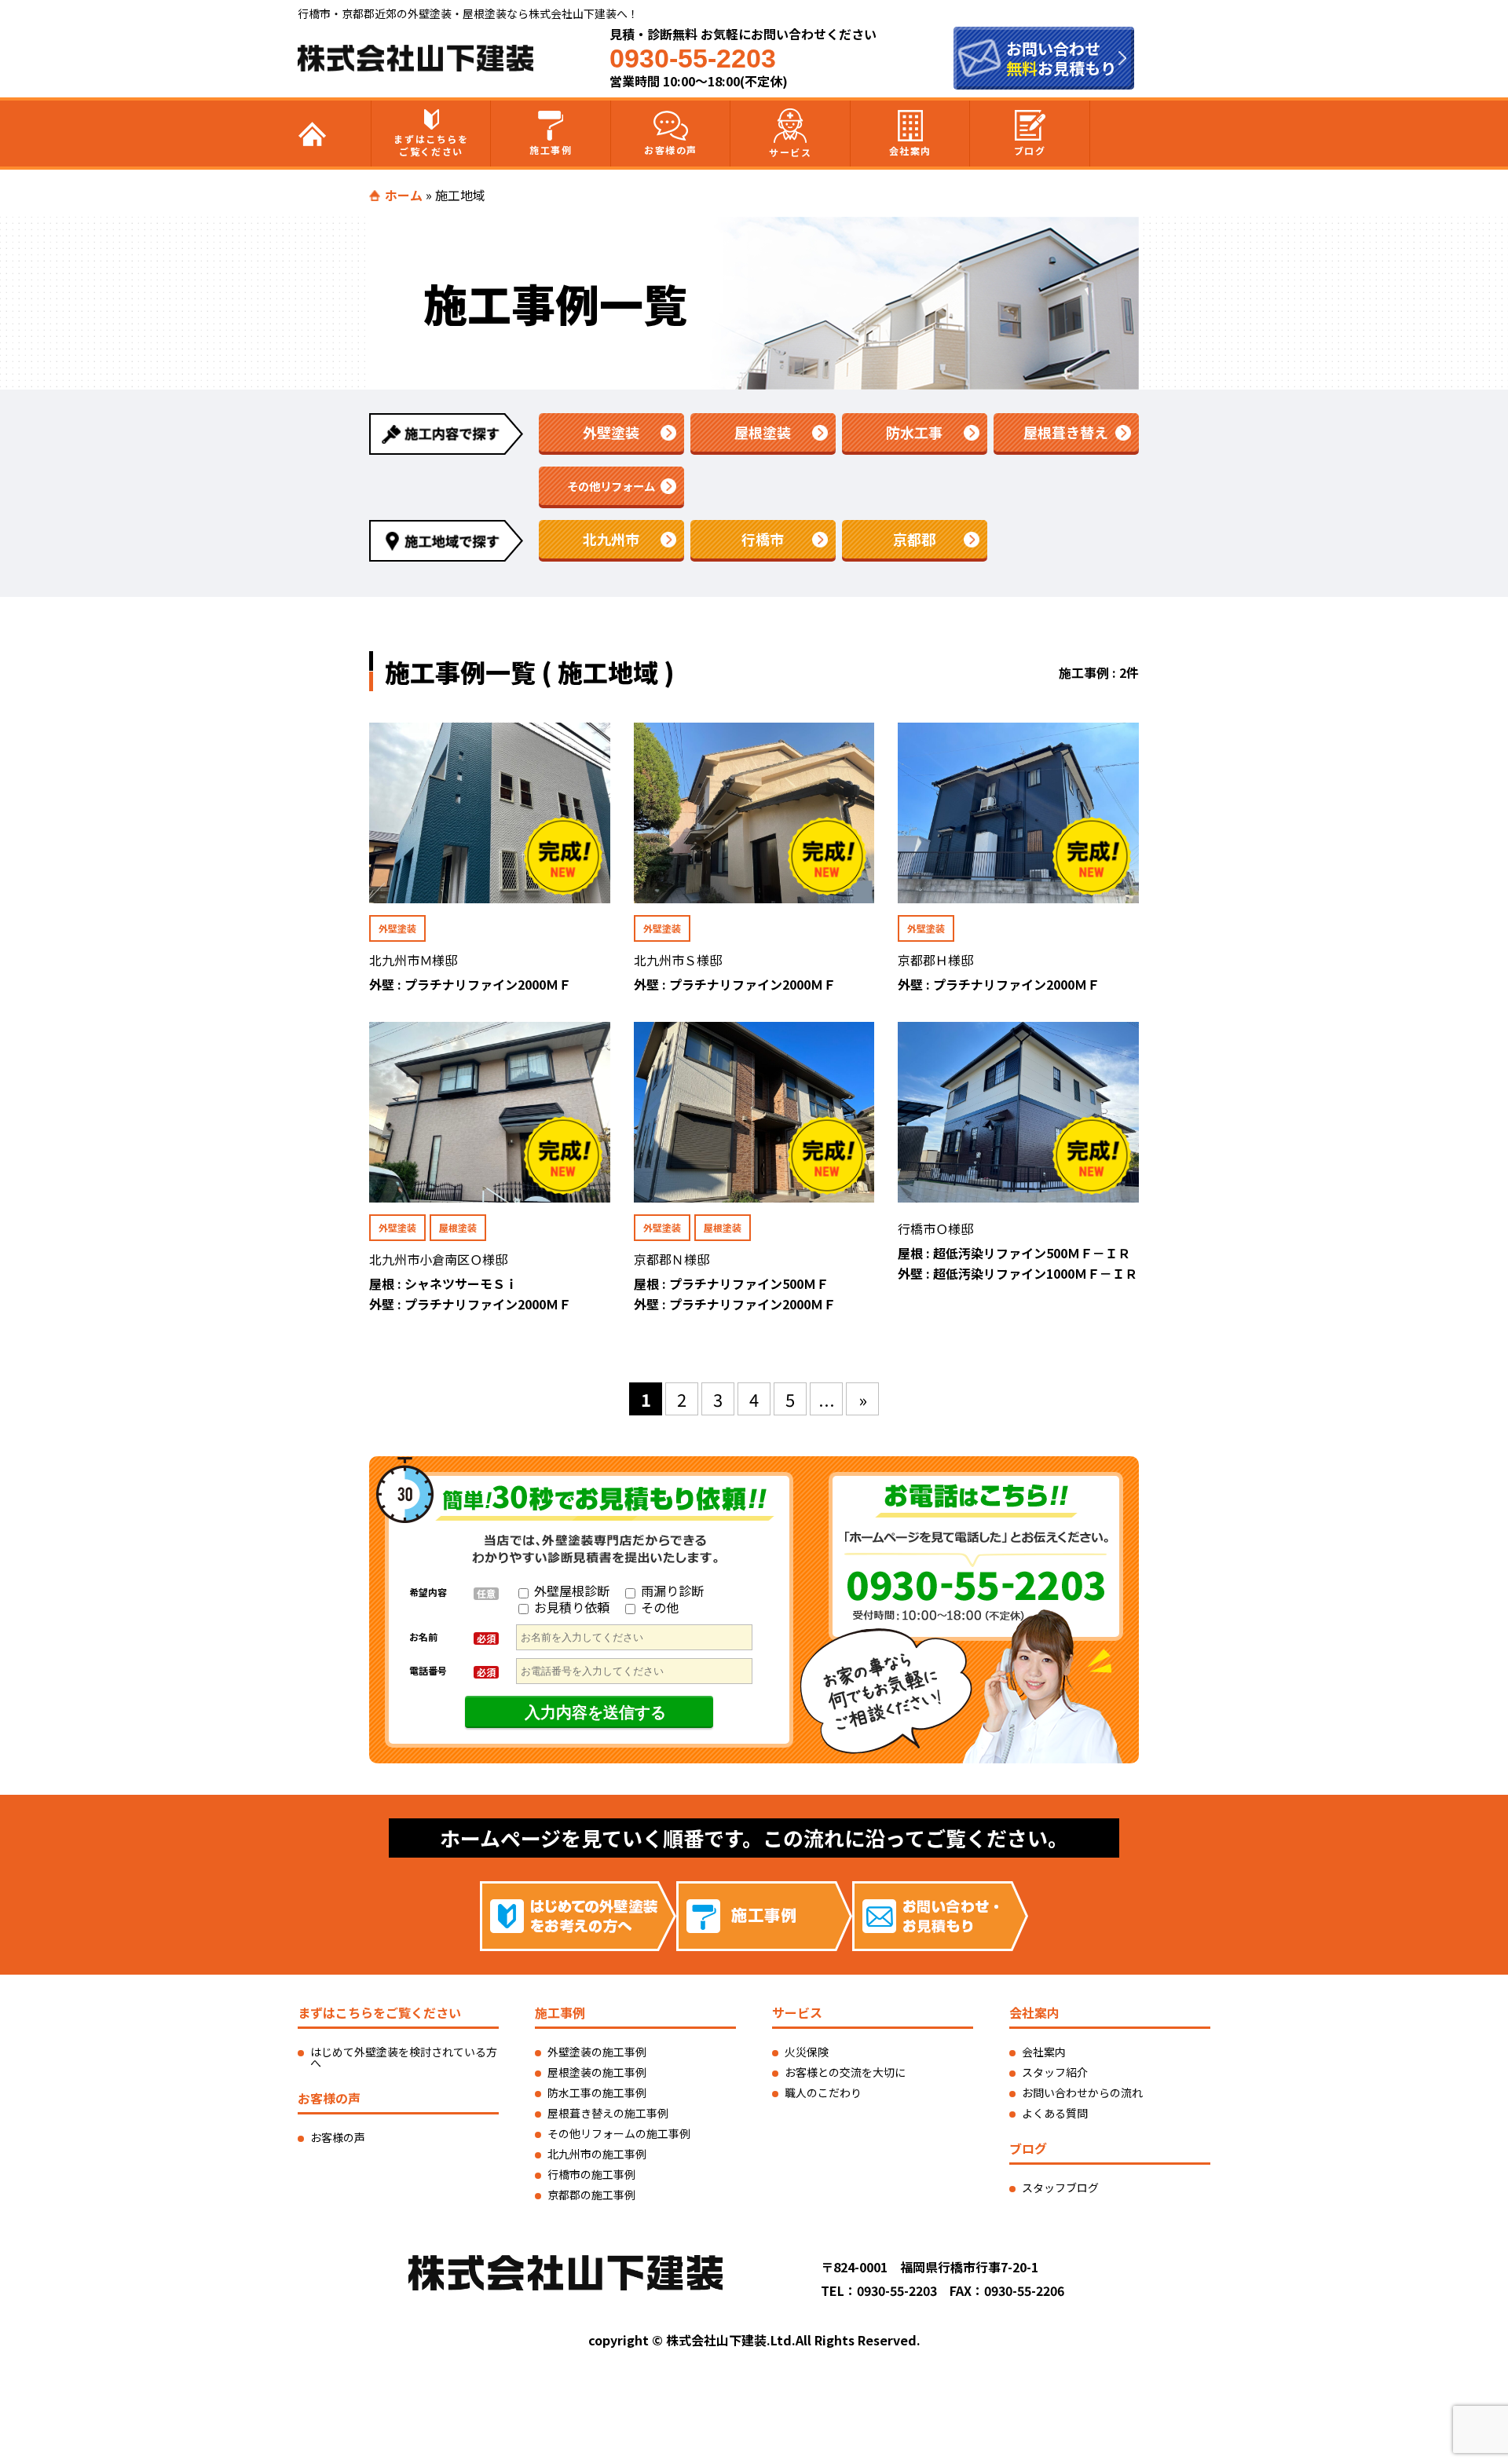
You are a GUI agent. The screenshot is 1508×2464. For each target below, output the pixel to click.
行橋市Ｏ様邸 (935, 1228)
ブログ (1030, 150)
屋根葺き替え (1066, 432)
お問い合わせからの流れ (1082, 2092)
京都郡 (914, 539)
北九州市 (611, 539)
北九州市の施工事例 (597, 2154)
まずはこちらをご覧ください (431, 145)
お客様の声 (671, 150)
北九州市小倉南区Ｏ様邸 (438, 1259)
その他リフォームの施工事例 (619, 2133)
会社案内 (910, 150)
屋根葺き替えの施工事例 (608, 2113)
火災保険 (807, 2052)
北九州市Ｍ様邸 (413, 960)
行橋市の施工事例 (591, 2174)
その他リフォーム (611, 486)
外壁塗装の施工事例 (597, 2052)
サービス (790, 152)
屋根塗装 (763, 432)
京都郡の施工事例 (591, 2195)
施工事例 (551, 150)
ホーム (404, 195)
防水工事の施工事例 (597, 2092)
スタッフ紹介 (1055, 2072)
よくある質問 (1055, 2113)
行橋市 (763, 539)
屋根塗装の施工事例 (597, 2072)
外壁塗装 (611, 432)
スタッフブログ (1060, 2188)
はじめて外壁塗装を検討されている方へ (404, 2057)
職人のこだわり (823, 2092)
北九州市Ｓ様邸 (678, 960)
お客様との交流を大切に (845, 2072)
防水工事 (914, 432)
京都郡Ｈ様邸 (935, 960)
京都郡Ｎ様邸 (672, 1259)
